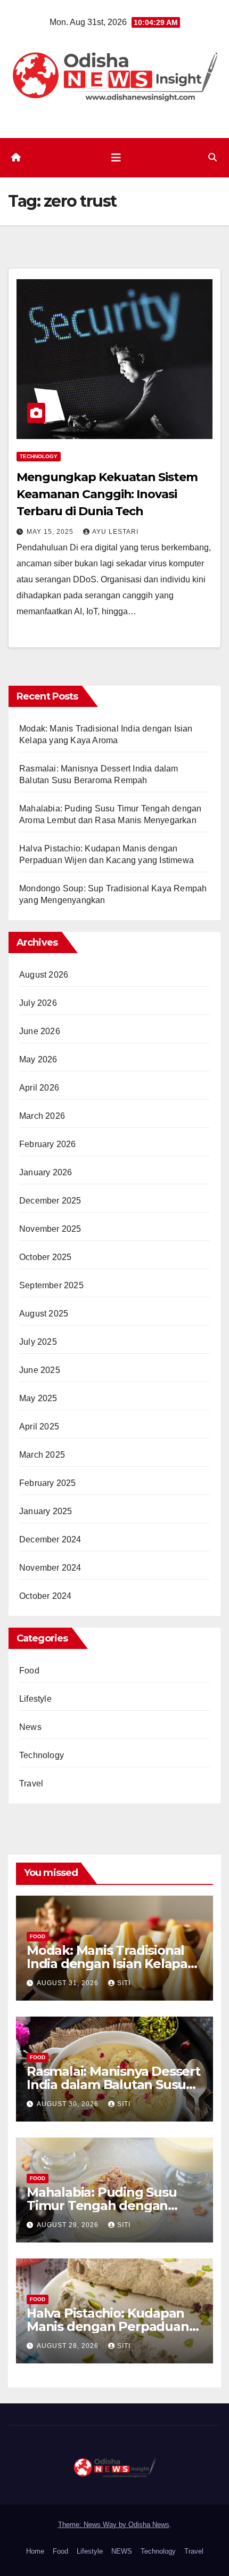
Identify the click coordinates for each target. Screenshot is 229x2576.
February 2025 (48, 1483)
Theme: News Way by (93, 2525)
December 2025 (50, 1201)
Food (29, 1671)
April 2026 (39, 1088)
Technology (39, 456)
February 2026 (48, 1144)
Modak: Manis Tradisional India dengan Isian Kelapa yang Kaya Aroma (107, 1964)
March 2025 (42, 1455)
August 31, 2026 (69, 1983)
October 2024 (45, 1596)
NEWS (122, 2551)
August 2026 (44, 975)
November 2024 (50, 1568)
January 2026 (46, 1172)
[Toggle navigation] (116, 158)
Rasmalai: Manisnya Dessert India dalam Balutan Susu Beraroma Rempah (113, 2085)
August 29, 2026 (69, 2225)
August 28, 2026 (69, 2346)
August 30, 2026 (69, 2104)
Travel (31, 1783)
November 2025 (50, 1229)
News (30, 1727)
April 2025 (39, 1427)
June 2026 (40, 1031)
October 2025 (45, 1257)
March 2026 (42, 1116)
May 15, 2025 (51, 532)
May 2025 (38, 1398)
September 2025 (51, 1285)
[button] (212, 157)
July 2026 (38, 1003)
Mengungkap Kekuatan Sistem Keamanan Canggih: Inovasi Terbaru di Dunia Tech (107, 494)
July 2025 (38, 1342)
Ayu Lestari (115, 532)
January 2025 (46, 1511)
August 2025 (44, 1314)
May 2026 (38, 1059)
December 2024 (50, 1539)
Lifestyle (35, 1699)
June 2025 (40, 1370)
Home (35, 2551)
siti (124, 1983)
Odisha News (149, 2525)
